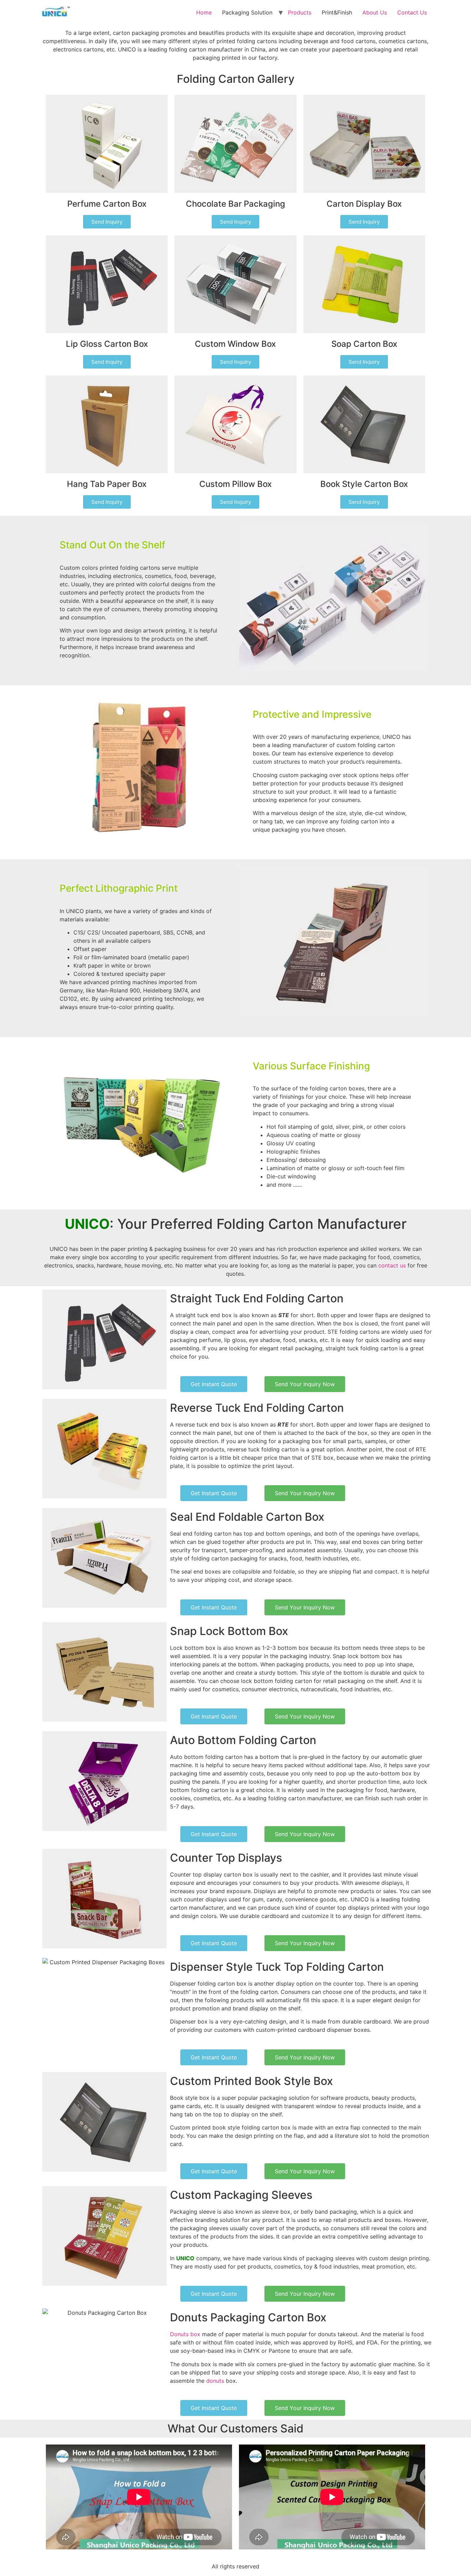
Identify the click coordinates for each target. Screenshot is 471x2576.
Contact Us (412, 12)
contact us (392, 1265)
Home (204, 12)
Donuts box (185, 2334)
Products (300, 12)
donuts (215, 2381)
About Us (375, 12)
